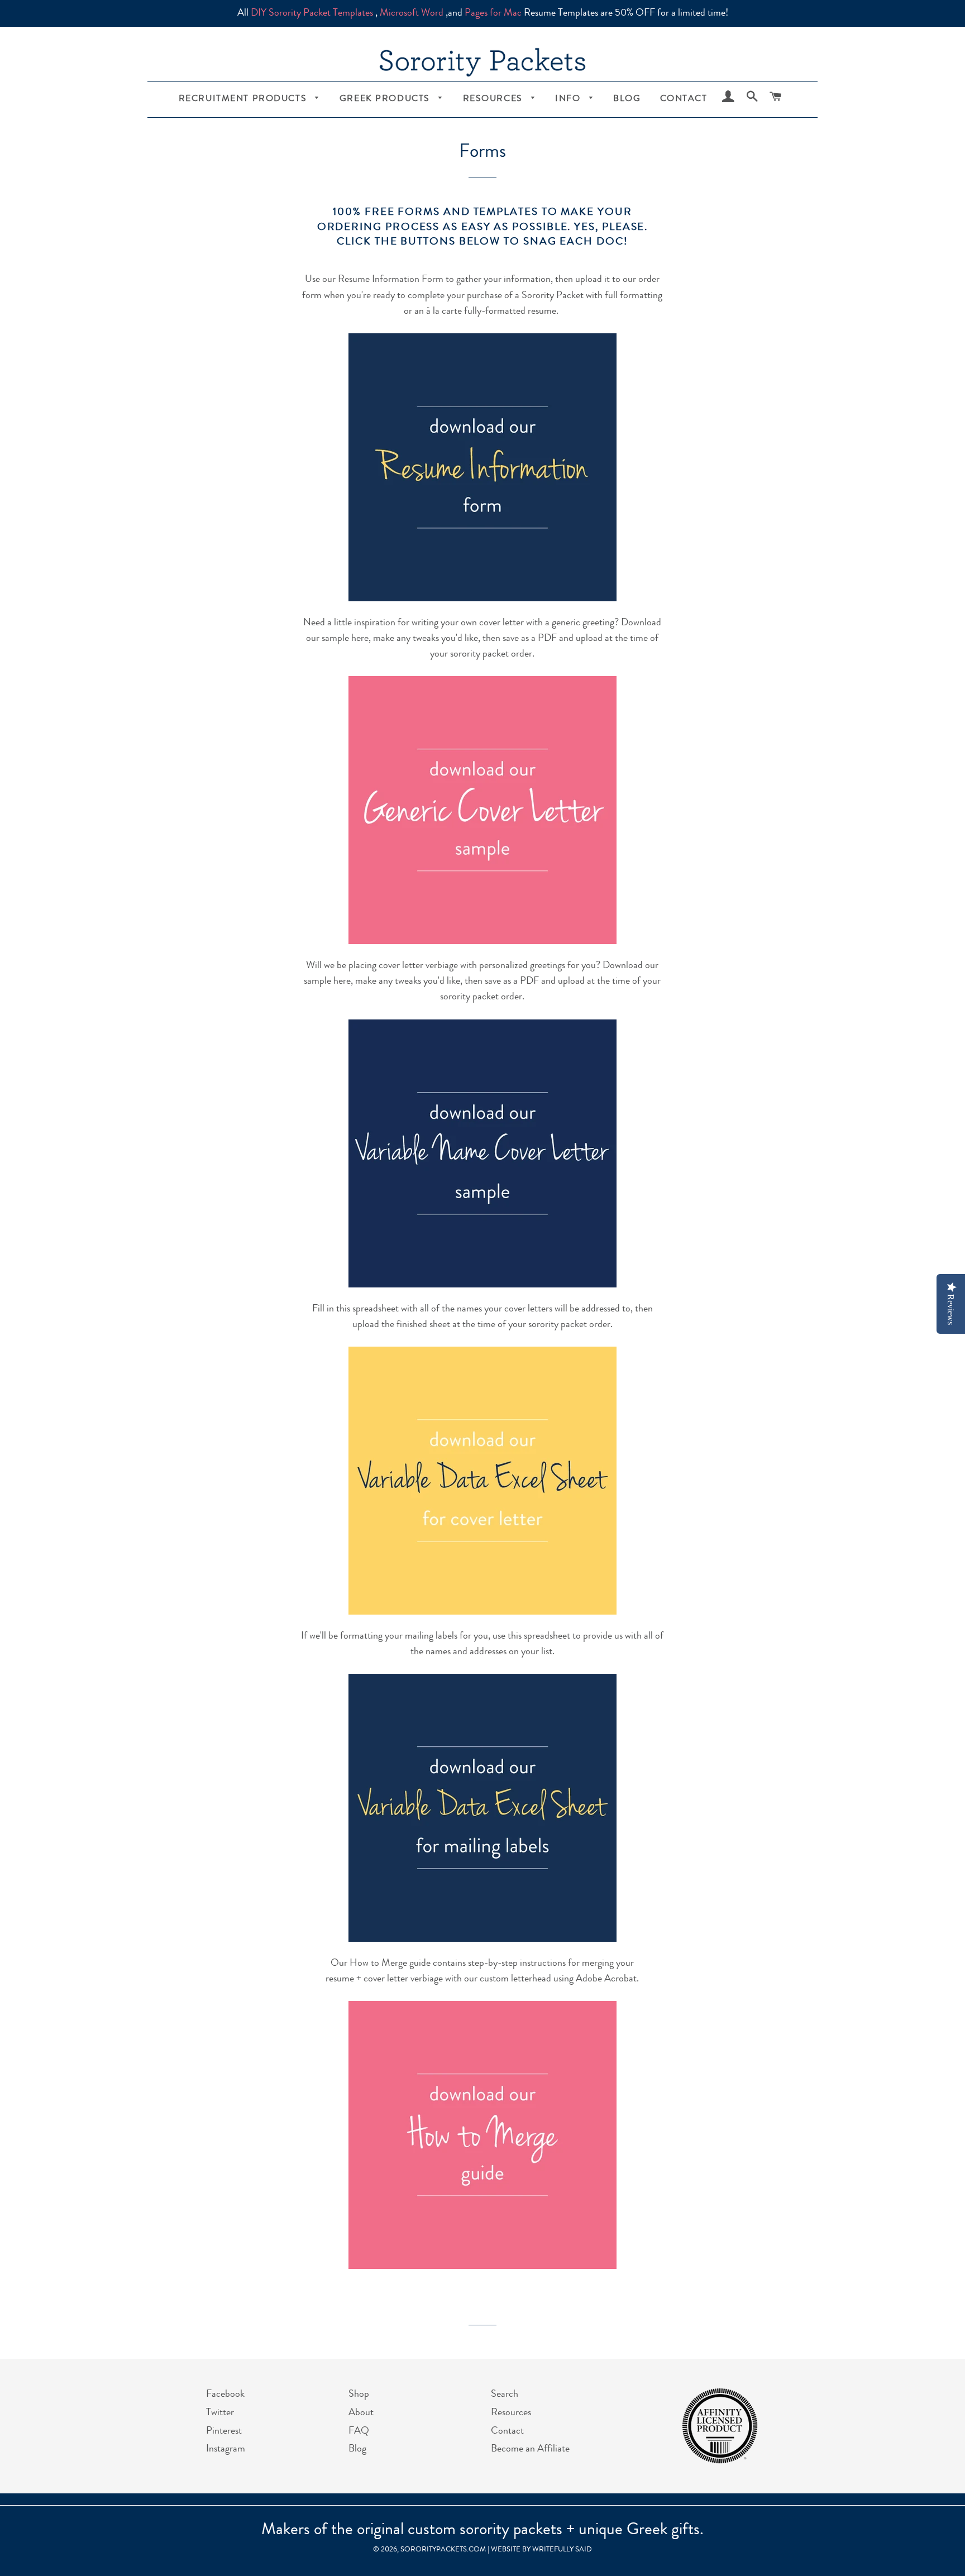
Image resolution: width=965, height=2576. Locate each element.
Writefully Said (562, 2550)
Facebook (225, 2395)
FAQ (359, 2431)
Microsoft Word (412, 13)
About (361, 2413)
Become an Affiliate (530, 2449)
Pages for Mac (493, 13)
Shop (359, 2395)
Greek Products (386, 99)
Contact (684, 99)
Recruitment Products (244, 99)
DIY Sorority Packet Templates (312, 13)
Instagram (226, 2449)
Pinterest (224, 2431)
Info (569, 99)
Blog (627, 99)
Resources (495, 99)
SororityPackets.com (443, 2550)
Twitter (220, 2413)
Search (505, 2395)
